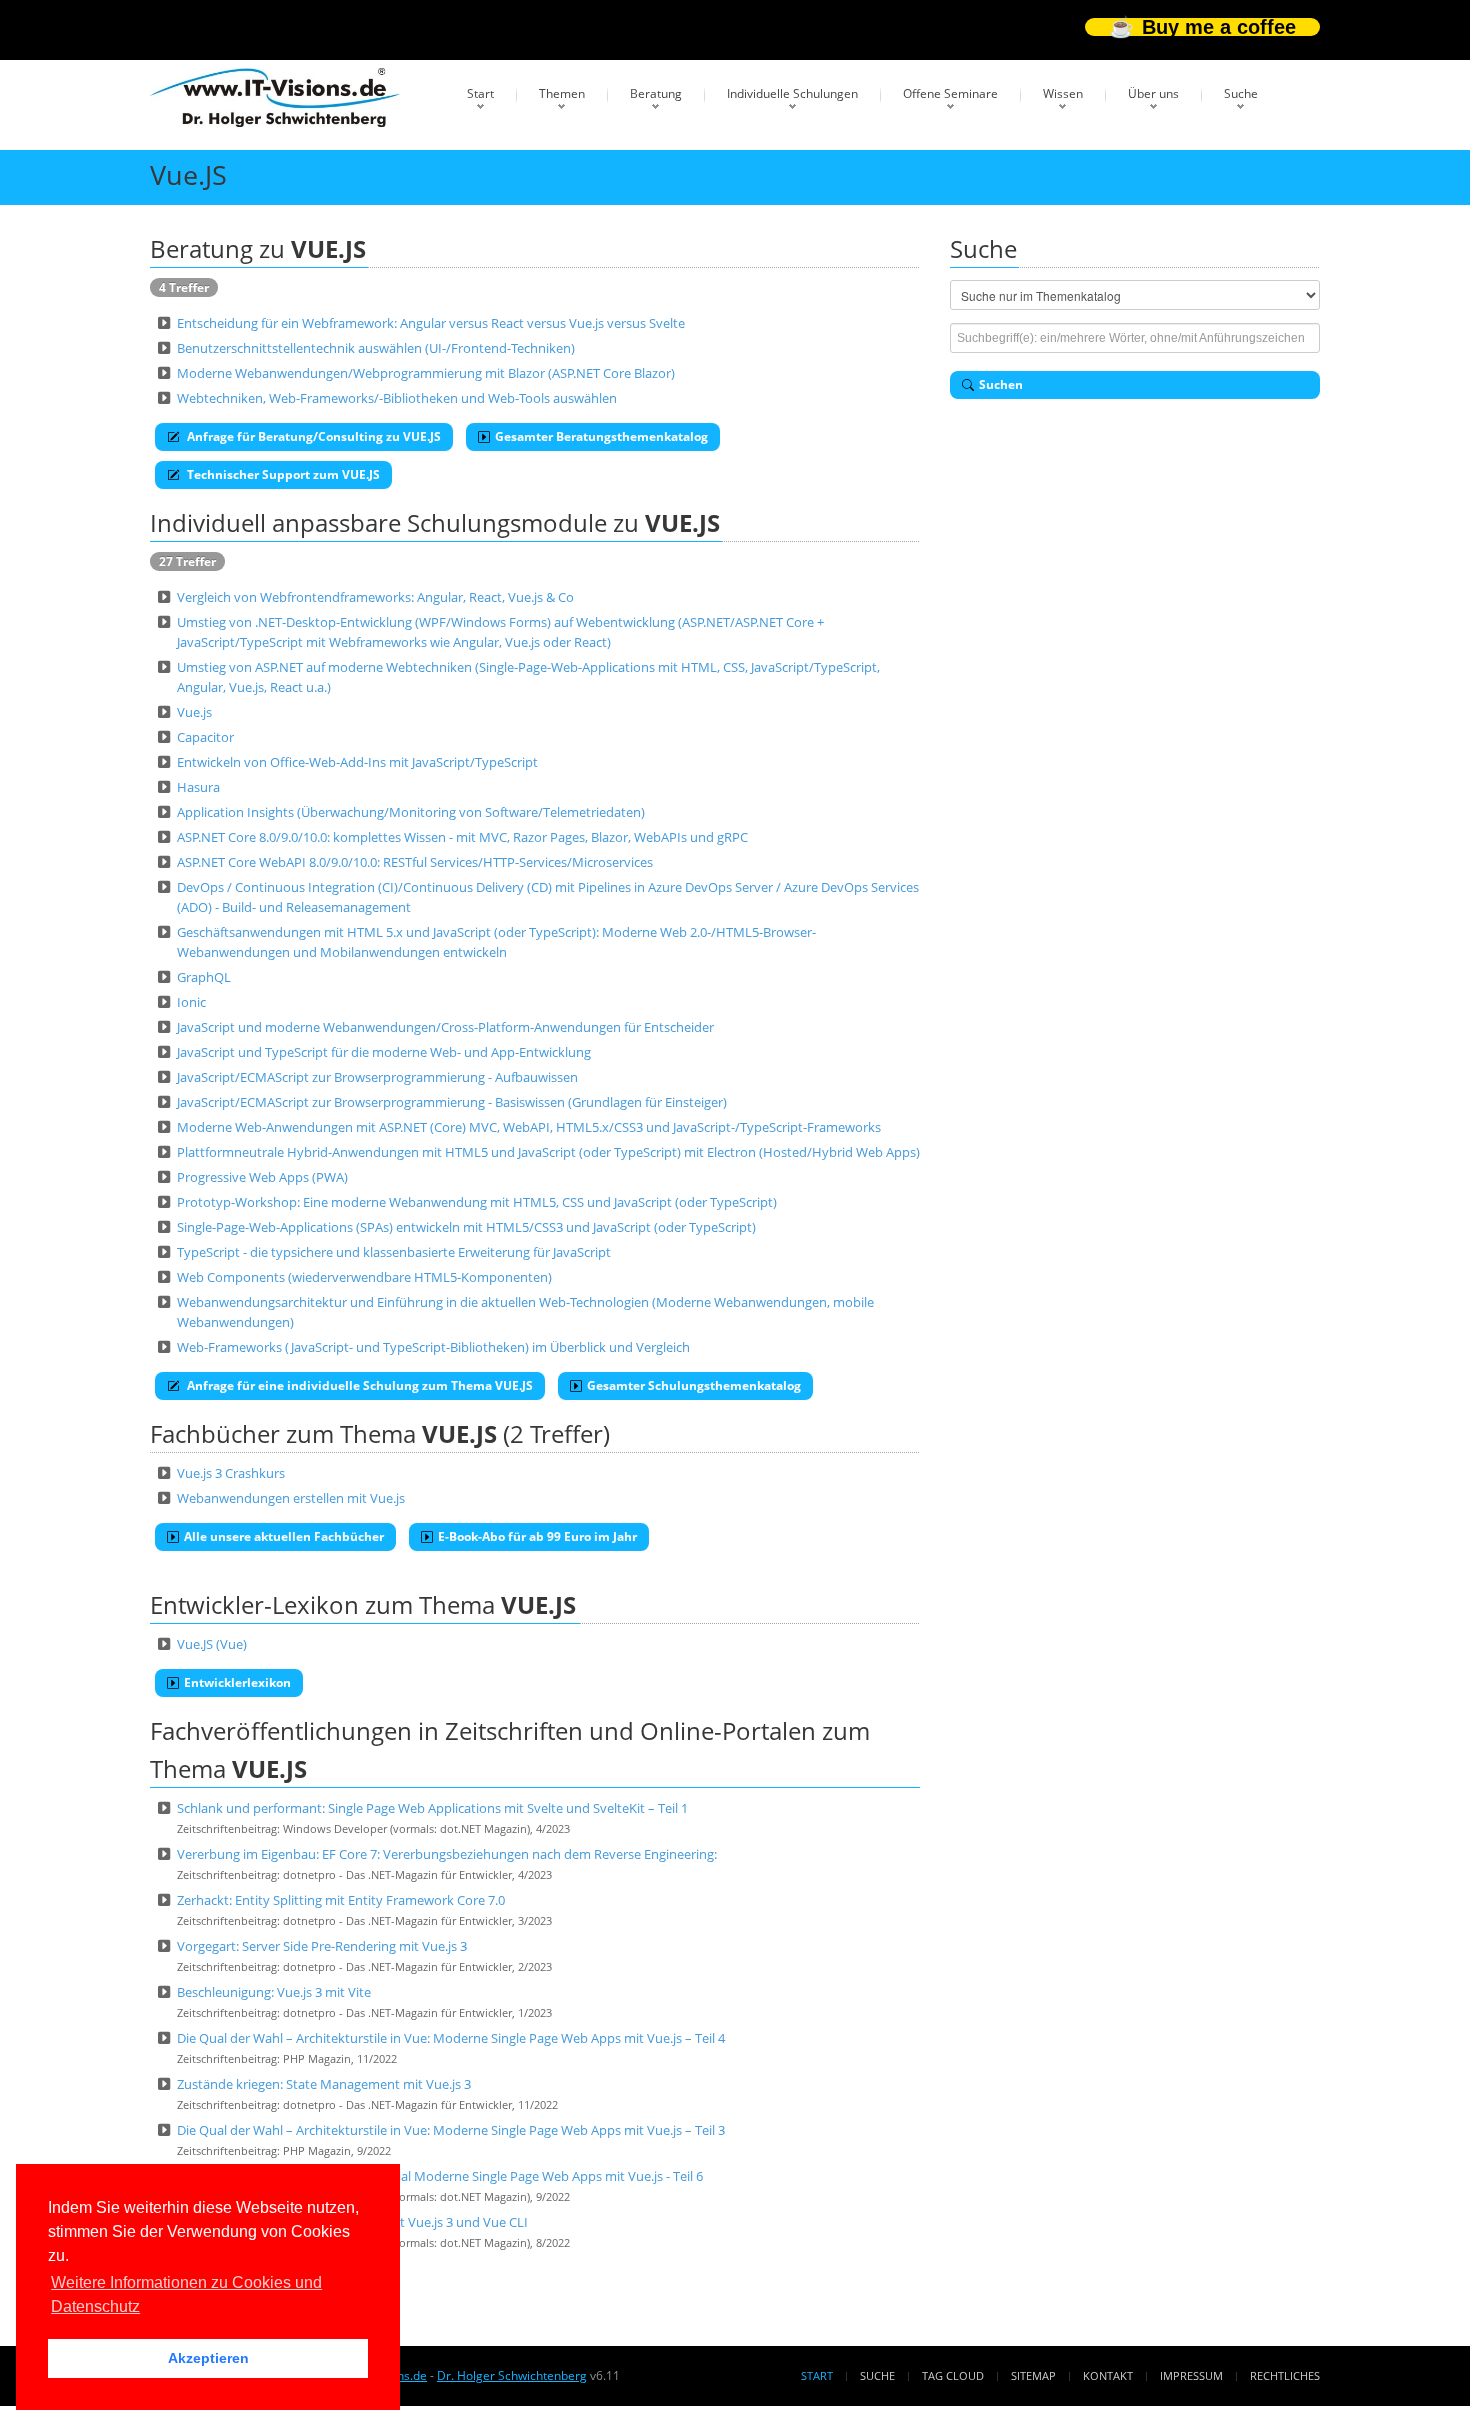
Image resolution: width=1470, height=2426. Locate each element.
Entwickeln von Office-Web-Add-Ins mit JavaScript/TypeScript (357, 762)
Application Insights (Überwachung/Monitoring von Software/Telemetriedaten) (411, 812)
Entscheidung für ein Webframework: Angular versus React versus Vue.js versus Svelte (431, 323)
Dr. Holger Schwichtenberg (512, 2375)
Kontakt (1108, 2375)
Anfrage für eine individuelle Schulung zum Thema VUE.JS (358, 1385)
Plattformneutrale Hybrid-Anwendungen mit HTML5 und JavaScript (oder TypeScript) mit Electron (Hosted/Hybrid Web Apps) (548, 1152)
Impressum (1191, 2375)
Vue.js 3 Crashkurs (231, 1473)
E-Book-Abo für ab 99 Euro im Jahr (537, 1536)
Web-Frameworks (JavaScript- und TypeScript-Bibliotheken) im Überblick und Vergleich (433, 1347)
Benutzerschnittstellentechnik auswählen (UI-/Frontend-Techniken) (376, 348)
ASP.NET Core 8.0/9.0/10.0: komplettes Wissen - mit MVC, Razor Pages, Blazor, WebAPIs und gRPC (462, 837)
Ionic (191, 1002)
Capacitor (205, 737)
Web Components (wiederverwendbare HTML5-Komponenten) (364, 1277)
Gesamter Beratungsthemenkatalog (601, 436)
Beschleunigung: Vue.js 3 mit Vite (274, 1992)
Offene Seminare (950, 93)
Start (480, 93)
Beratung (656, 93)
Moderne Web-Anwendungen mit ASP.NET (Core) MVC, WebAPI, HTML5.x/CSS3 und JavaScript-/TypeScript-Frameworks (529, 1127)
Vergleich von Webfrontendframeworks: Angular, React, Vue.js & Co (375, 597)
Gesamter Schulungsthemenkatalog (694, 1385)
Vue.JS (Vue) (212, 1644)
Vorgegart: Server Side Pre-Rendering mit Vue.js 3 (322, 1946)
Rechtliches (1285, 2375)
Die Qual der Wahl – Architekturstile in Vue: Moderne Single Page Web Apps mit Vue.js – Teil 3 (451, 2130)
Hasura (198, 787)
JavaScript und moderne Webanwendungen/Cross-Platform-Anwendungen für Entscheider (445, 1027)
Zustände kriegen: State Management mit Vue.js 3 (324, 2084)
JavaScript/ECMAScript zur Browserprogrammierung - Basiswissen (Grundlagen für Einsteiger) (452, 1102)
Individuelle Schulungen (792, 93)
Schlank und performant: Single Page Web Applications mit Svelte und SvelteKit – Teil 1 (432, 1808)
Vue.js (194, 712)
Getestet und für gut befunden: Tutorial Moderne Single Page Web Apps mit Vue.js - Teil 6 (440, 2176)
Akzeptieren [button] (208, 2358)
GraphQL (204, 977)
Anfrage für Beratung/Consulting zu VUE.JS (312, 436)
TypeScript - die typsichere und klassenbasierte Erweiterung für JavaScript (394, 1252)
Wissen (1063, 93)
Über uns (1153, 93)
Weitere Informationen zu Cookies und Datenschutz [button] (186, 2294)
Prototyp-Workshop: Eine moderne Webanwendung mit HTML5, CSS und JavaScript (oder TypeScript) (477, 1202)
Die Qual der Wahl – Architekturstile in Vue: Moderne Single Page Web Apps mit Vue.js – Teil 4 (451, 2038)
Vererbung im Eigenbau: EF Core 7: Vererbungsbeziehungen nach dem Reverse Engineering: (447, 1854)
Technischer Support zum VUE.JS (282, 474)
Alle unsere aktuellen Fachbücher (284, 1536)
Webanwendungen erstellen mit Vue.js (291, 1498)
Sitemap (1033, 2375)
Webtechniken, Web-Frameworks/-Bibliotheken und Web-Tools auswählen (397, 398)
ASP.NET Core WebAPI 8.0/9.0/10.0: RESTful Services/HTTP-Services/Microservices (415, 862)
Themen (562, 93)
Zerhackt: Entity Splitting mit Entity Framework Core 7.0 (341, 1900)
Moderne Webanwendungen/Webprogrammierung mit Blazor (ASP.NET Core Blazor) (426, 373)
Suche (1241, 93)
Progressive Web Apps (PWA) (262, 1177)
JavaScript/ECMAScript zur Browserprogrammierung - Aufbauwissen (377, 1077)
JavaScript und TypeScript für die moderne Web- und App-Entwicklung (384, 1052)
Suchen (1001, 384)
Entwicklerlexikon (237, 1682)
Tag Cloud (953, 2375)
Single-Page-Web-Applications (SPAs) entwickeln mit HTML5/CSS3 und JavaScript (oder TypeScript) (466, 1227)
